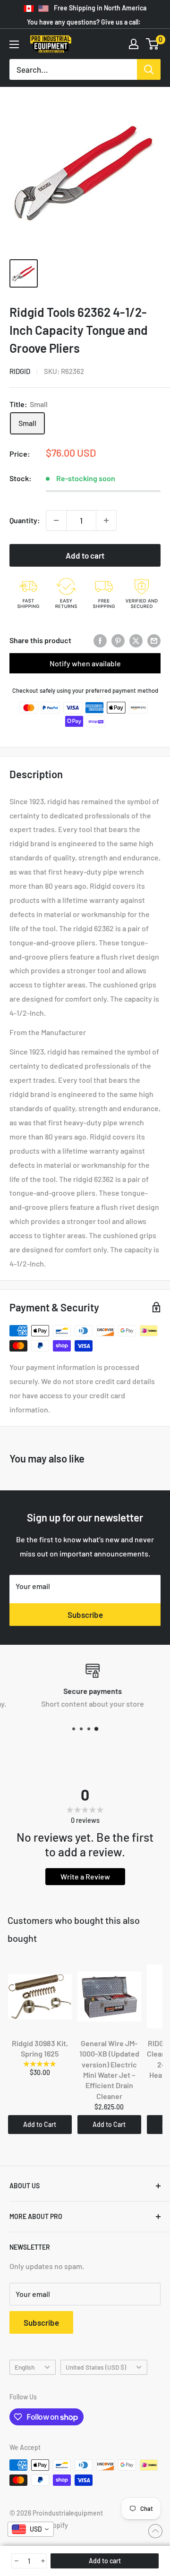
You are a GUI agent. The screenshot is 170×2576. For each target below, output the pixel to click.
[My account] (134, 44)
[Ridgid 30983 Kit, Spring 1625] (40, 1997)
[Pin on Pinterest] (118, 640)
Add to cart (85, 555)
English (25, 2367)
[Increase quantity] (106, 520)
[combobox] (31, 2529)
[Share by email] (154, 640)
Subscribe (85, 1615)
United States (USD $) (96, 2367)
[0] (153, 44)
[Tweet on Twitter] (136, 640)
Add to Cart (40, 2124)
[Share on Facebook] (100, 640)
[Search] (149, 69)
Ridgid (20, 371)
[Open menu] (14, 44)
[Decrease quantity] (56, 520)
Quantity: (25, 520)
